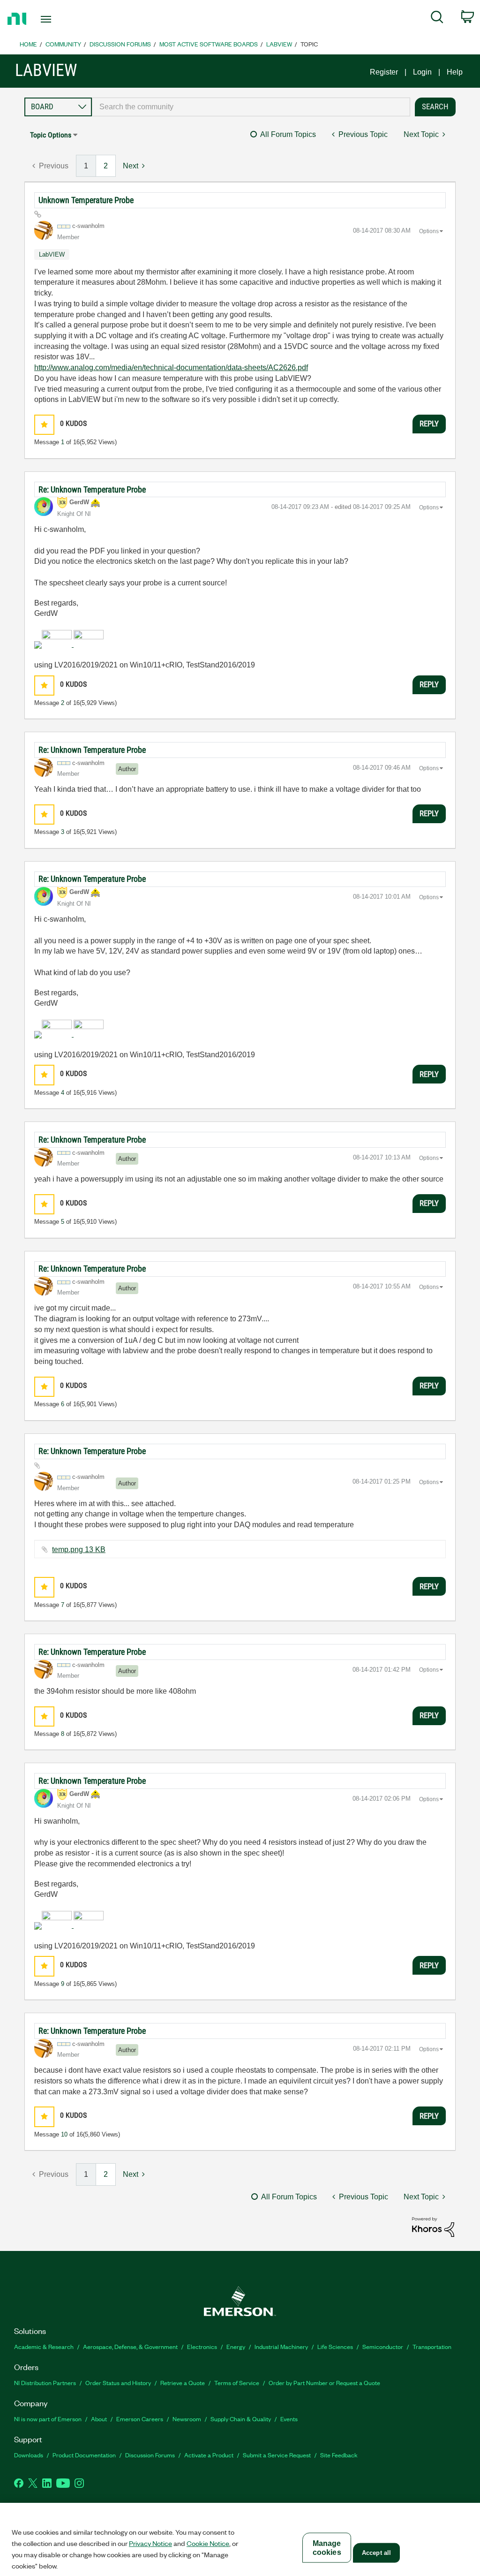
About (99, 2419)
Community (63, 44)
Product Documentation (84, 2455)
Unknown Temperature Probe (86, 200)
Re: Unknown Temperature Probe (92, 489)
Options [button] (429, 231)
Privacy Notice (150, 2543)
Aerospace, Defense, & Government (130, 2346)
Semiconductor (383, 2346)
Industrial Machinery (281, 2346)
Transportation (432, 2346)
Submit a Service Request (277, 2455)
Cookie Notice (208, 2543)
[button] (44, 425)
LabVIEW (279, 44)
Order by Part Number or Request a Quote (324, 2383)
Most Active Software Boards (209, 44)
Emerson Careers (140, 2419)
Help (455, 72)
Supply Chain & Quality (241, 2419)
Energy (236, 2346)
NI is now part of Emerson (48, 2419)
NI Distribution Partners (45, 2383)
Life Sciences (335, 2346)
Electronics (202, 2346)
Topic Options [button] (51, 135)
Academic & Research (44, 2346)
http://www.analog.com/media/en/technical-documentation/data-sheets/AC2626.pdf (171, 367)
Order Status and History (118, 2383)
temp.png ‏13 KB (79, 1549)
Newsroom (187, 2419)
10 (64, 2134)
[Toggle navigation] (62, 19)
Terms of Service (237, 2383)
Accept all (376, 2553)
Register (384, 72)
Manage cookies (327, 2548)
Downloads (29, 2455)
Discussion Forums (120, 44)
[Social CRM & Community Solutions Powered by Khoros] (433, 2226)
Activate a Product (209, 2455)
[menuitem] (437, 19)
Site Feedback (339, 2455)
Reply (429, 424)
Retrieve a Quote (183, 2383)
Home (28, 44)
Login (422, 72)
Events (289, 2419)
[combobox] (251, 107)
